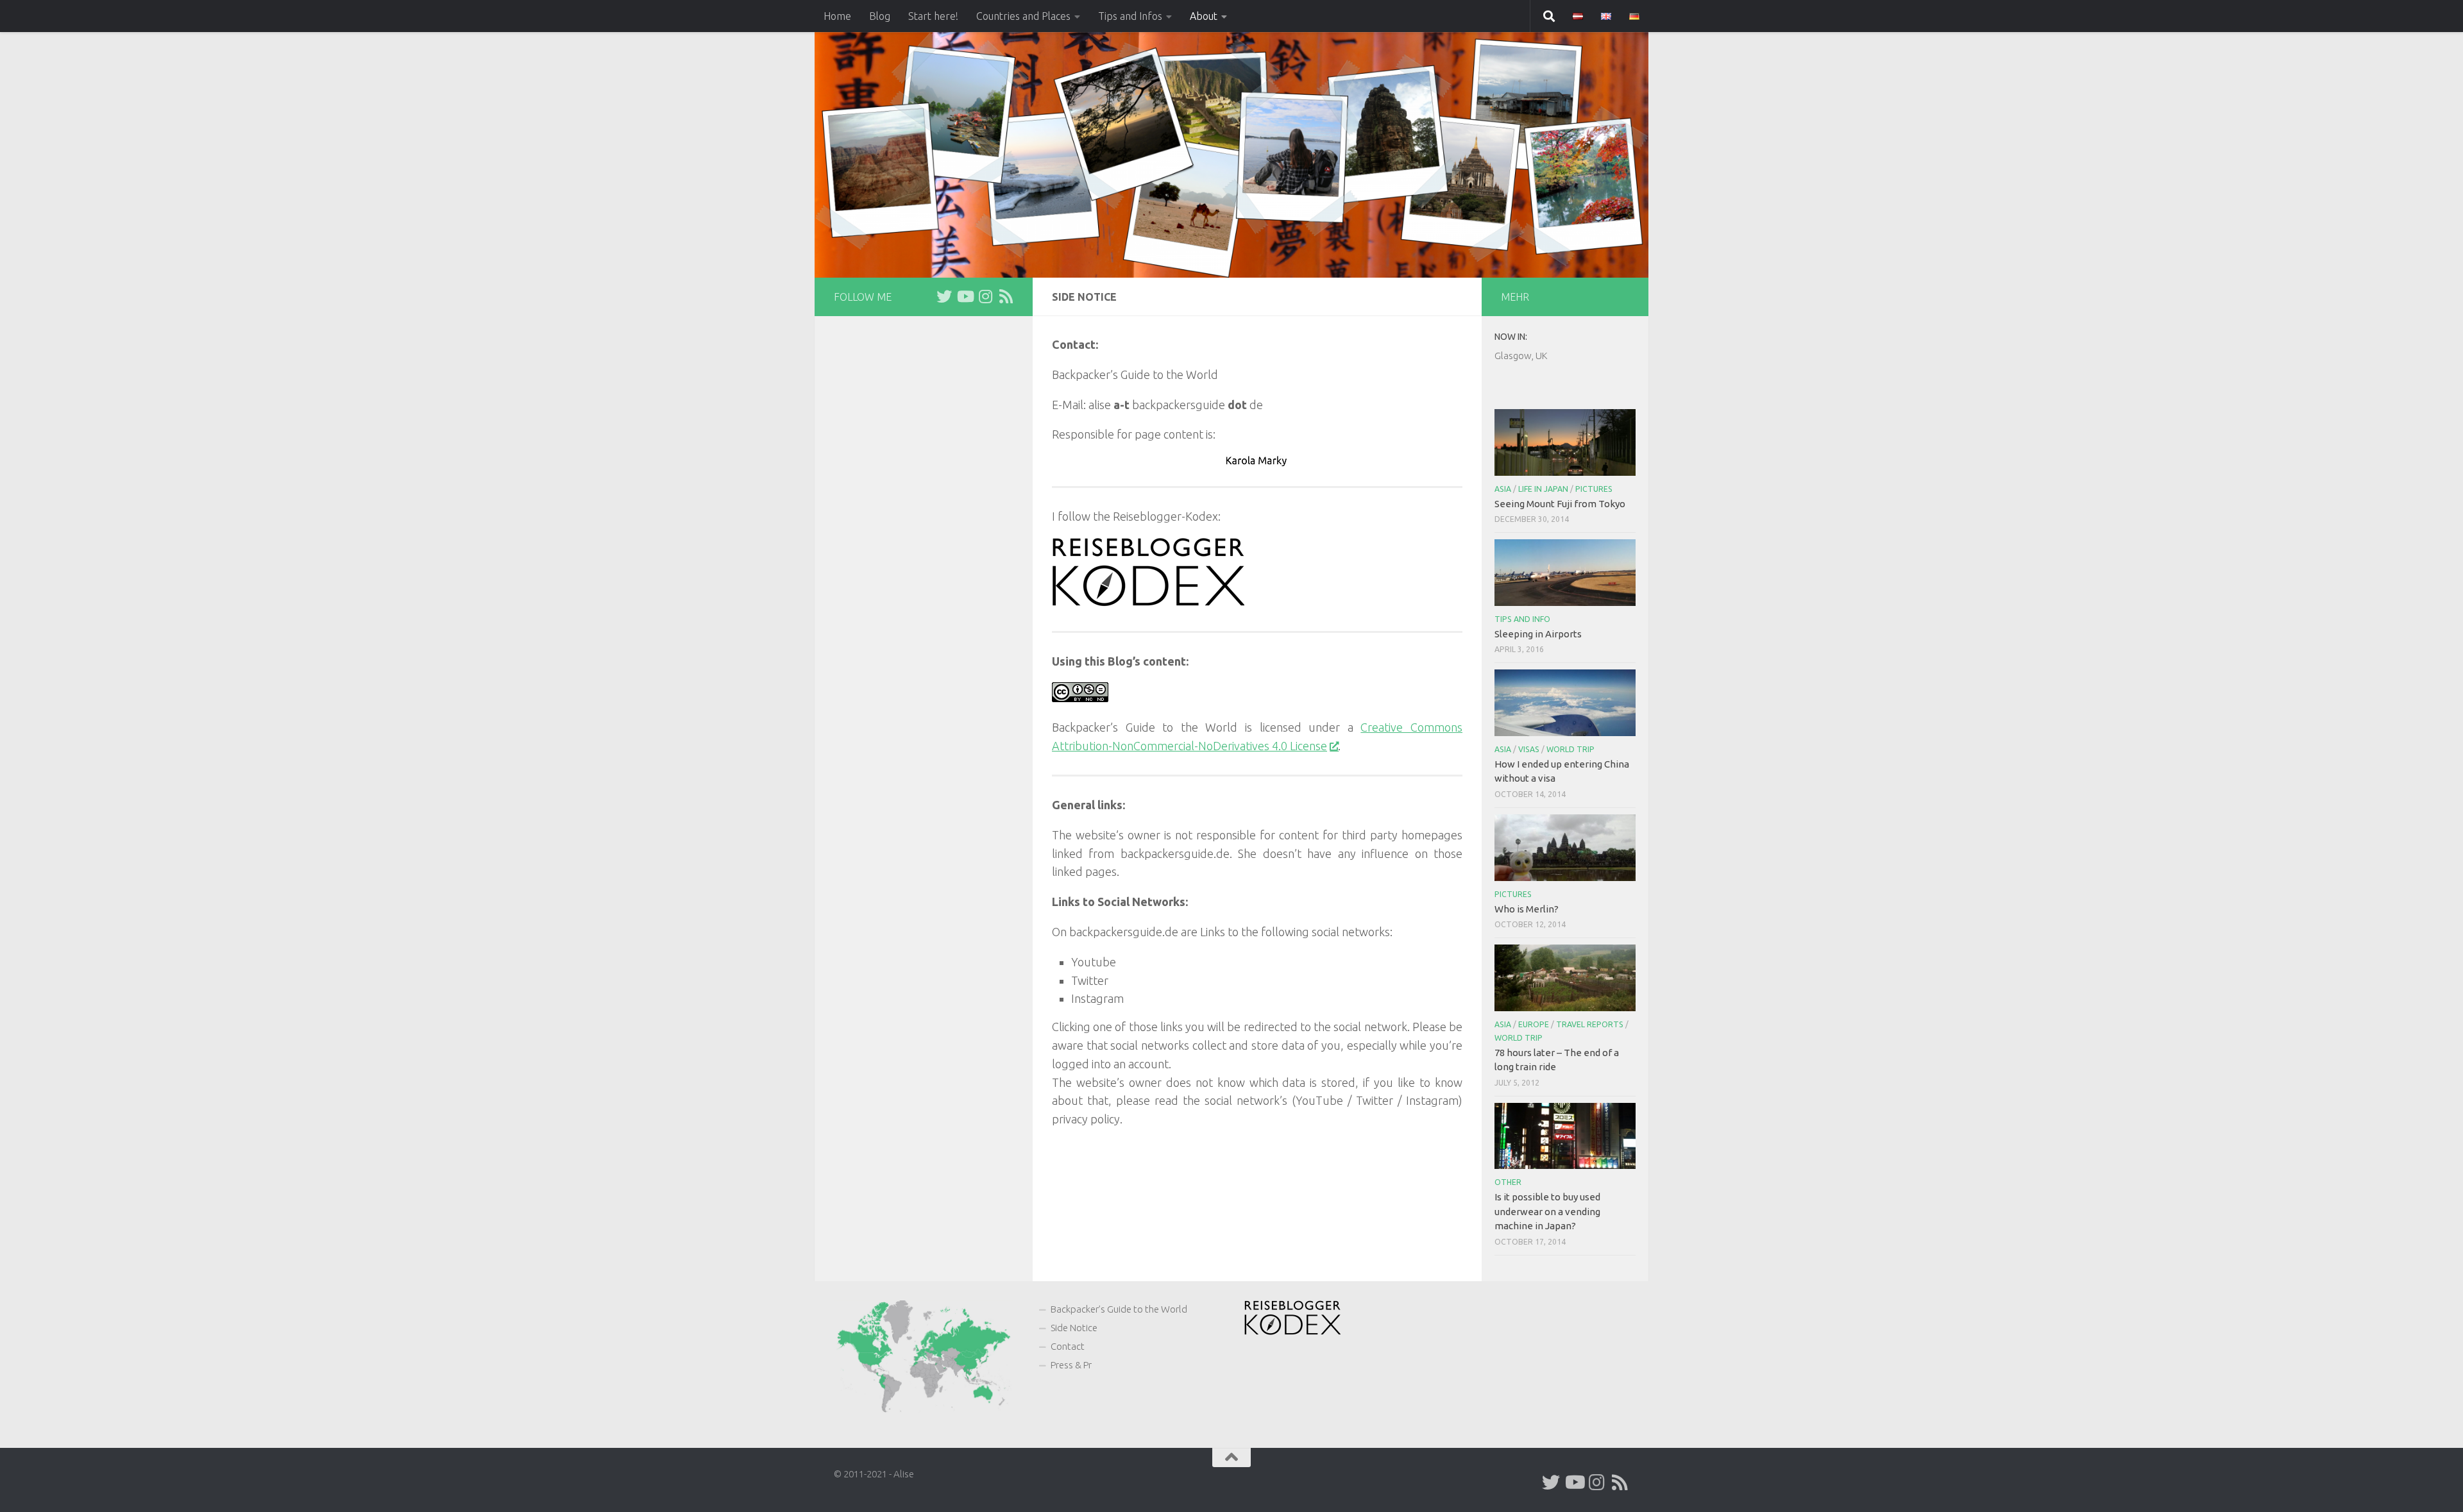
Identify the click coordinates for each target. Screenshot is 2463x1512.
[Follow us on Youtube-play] (965, 296)
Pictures (1594, 489)
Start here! (933, 16)
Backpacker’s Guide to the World (1119, 1309)
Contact (1068, 1346)
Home (837, 16)
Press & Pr (1071, 1365)
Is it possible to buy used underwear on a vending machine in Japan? (1547, 1211)
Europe (1534, 1024)
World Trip (1570, 749)
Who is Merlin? (1527, 909)
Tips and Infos (1130, 16)
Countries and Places (1023, 16)
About (1204, 16)
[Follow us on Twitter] (944, 296)
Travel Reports (1590, 1024)
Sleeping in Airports (1538, 634)
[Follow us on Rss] (1006, 296)
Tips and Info (1522, 619)
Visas (1529, 749)
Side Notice (1074, 1328)
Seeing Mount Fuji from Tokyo (1560, 504)
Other (1508, 1182)
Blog (880, 16)
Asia (1503, 489)
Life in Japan (1543, 489)
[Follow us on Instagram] (985, 296)
